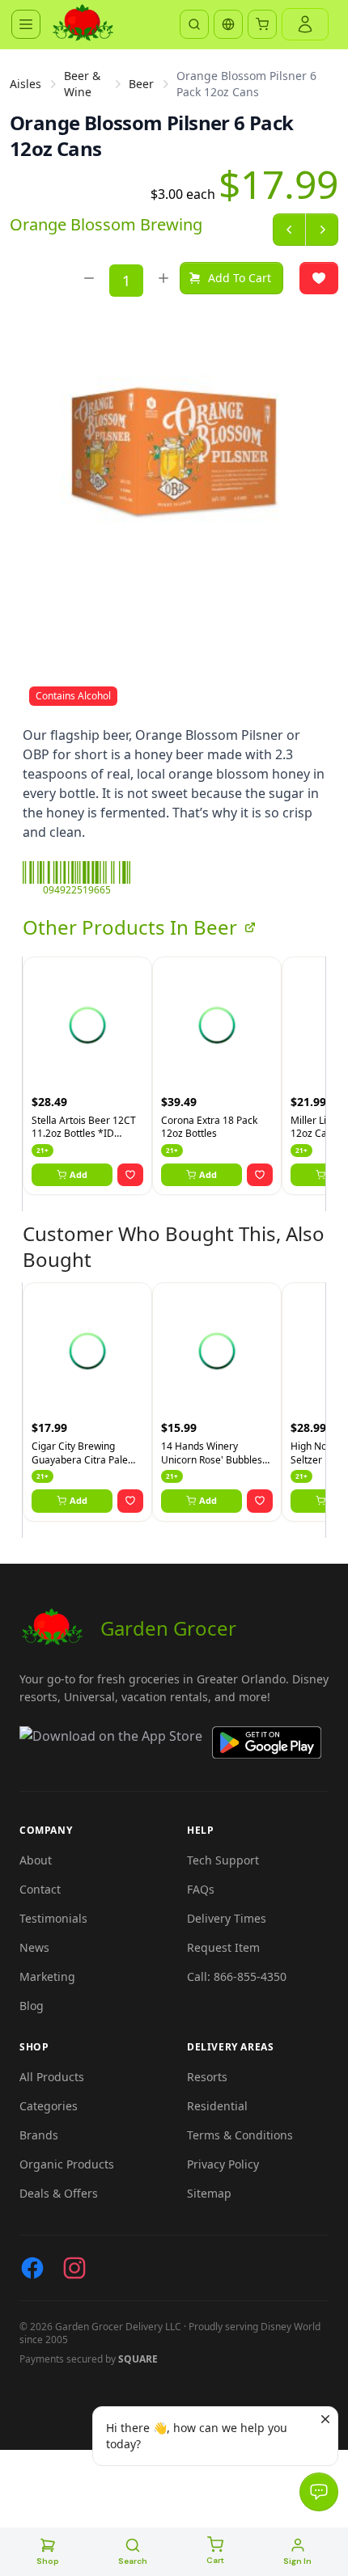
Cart (215, 2560)
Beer (141, 84)
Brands (39, 2135)
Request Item (223, 1947)
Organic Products (67, 2164)
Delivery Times (227, 1918)
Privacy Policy (223, 2164)
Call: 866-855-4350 (237, 1976)
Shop (48, 2561)
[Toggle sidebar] (26, 24)
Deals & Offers (59, 2193)
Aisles (25, 84)
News (34, 1947)
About (36, 1860)
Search (133, 2561)
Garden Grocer (168, 1628)
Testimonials (53, 1918)
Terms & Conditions (240, 2135)
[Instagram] (74, 2268)
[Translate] (228, 24)
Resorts (207, 2077)
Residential (217, 2106)
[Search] (194, 24)
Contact (40, 1889)
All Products (52, 2077)
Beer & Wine (82, 84)
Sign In (297, 2561)
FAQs (201, 1889)
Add (79, 1174)
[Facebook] (32, 2268)
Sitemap (209, 2193)
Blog (32, 2006)
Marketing (47, 1976)
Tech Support (223, 1860)
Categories (49, 2106)
